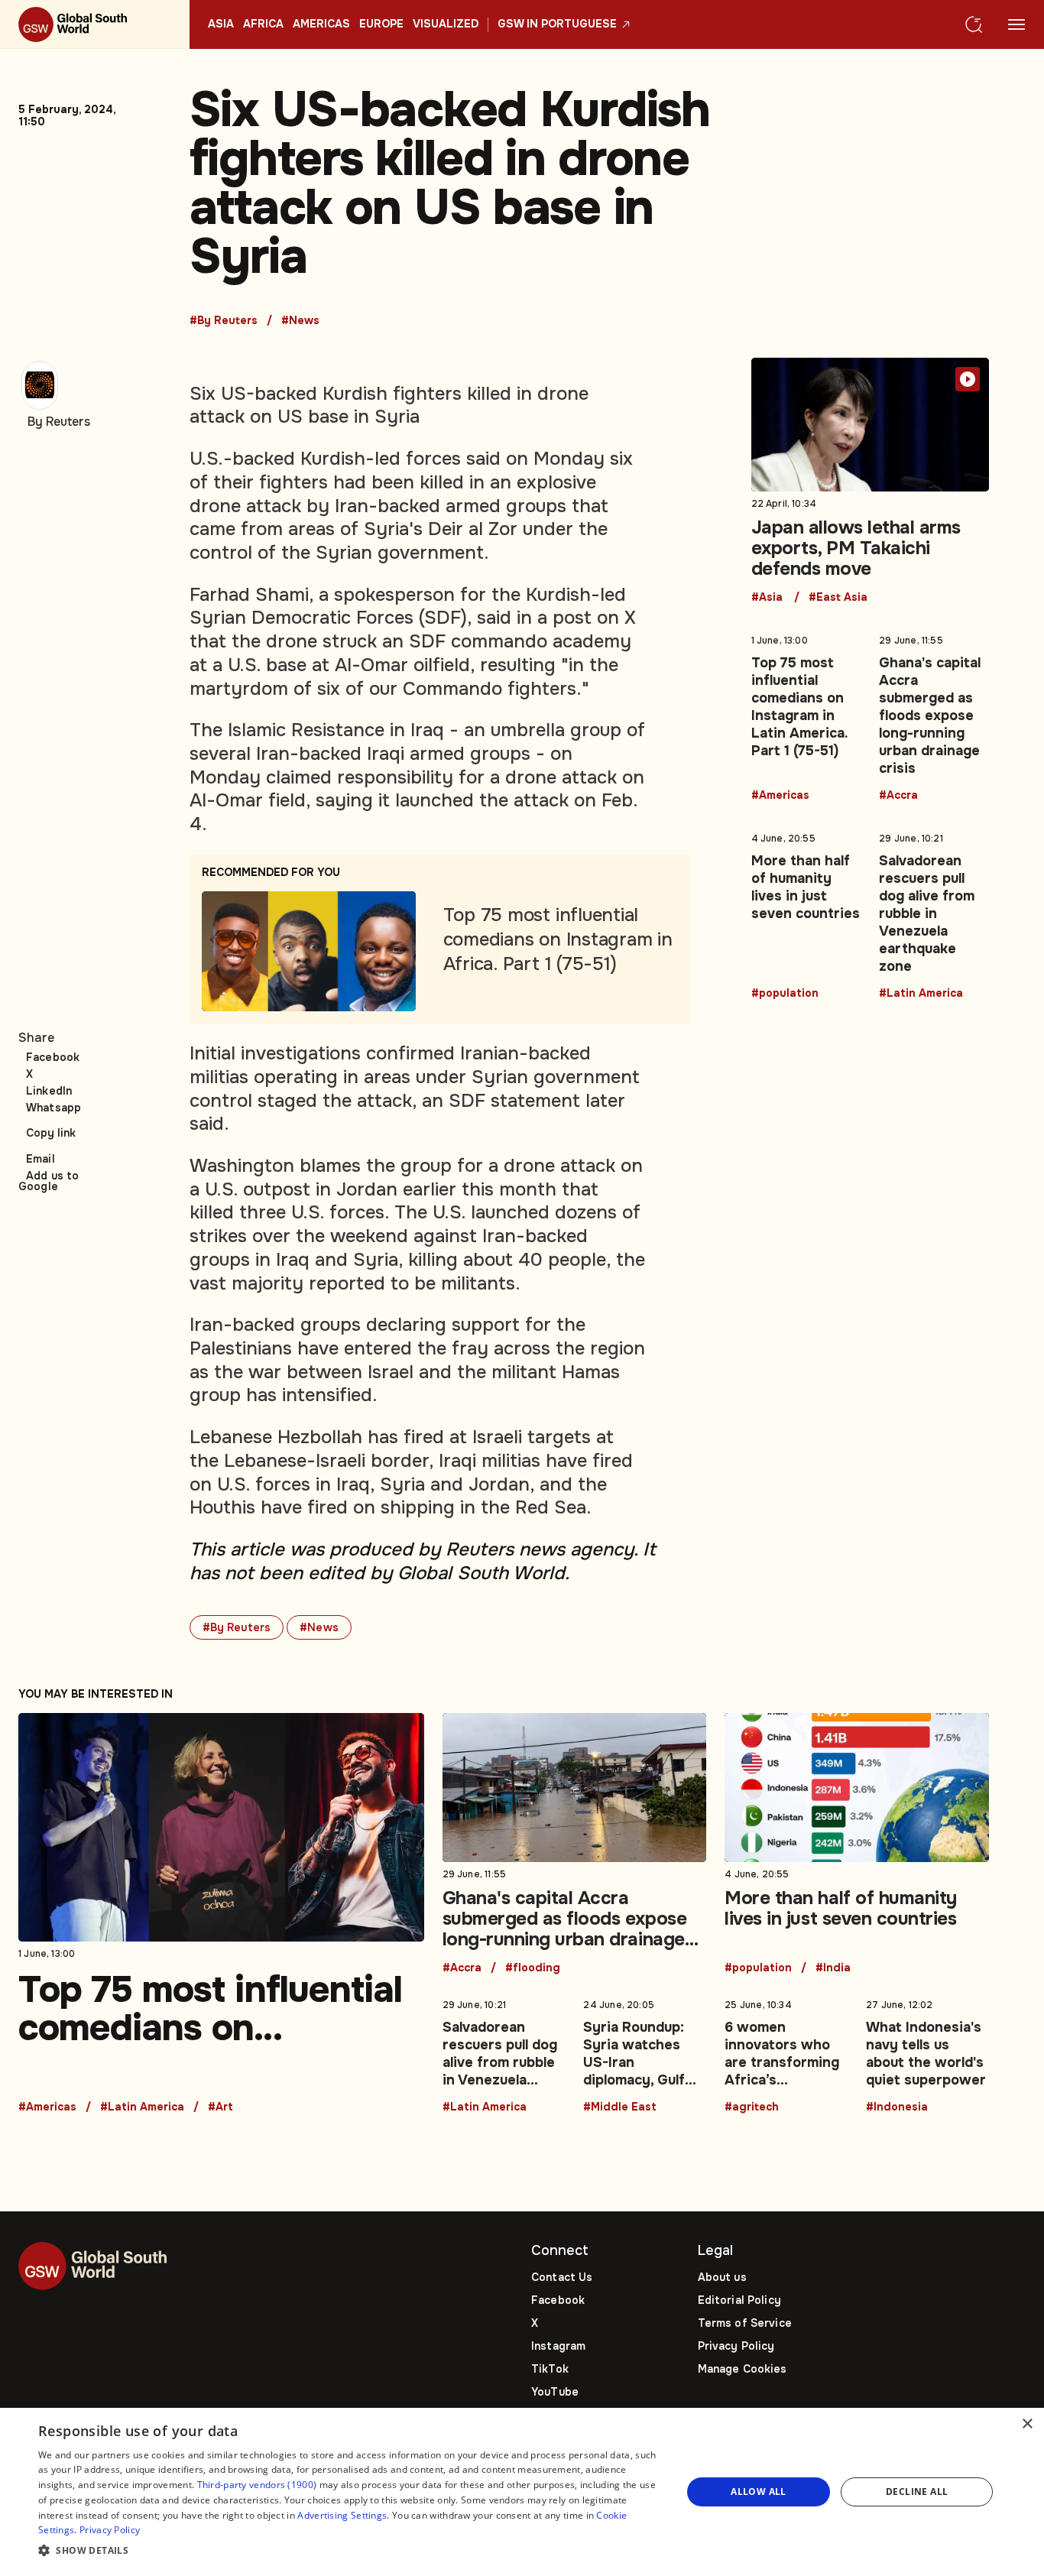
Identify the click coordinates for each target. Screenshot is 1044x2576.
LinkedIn (49, 1091)
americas (321, 24)
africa (263, 24)
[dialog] (522, 2492)
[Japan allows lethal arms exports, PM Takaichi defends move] (871, 481)
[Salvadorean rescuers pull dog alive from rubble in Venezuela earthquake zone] (934, 913)
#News (300, 321)
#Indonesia (897, 2107)
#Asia (767, 598)
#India (833, 1968)
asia (221, 24)
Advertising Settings (342, 2515)
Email (41, 1159)
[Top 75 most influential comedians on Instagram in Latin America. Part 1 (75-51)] (806, 715)
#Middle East (620, 2107)
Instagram (558, 2346)
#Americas (780, 796)
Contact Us (562, 2277)
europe (381, 24)
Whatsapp (53, 1108)
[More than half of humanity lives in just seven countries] (806, 913)
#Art (220, 2107)
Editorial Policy (739, 2300)
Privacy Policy (736, 2346)
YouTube (555, 2392)
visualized (446, 24)
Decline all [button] (917, 2492)
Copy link (51, 1133)
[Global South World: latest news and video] (95, 24)
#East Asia (838, 598)
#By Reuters (224, 321)
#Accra (898, 796)
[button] (350, 2551)
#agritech (752, 2107)
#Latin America (921, 994)
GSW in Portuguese (557, 24)
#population (785, 994)
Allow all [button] (759, 2492)
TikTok (550, 2369)
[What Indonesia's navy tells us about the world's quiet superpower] (927, 2053)
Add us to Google (49, 1181)
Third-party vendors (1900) (257, 2485)
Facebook (53, 1057)
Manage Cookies (742, 2369)
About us (722, 2277)
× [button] (1027, 2424)
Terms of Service (745, 2323)
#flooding (533, 1968)
